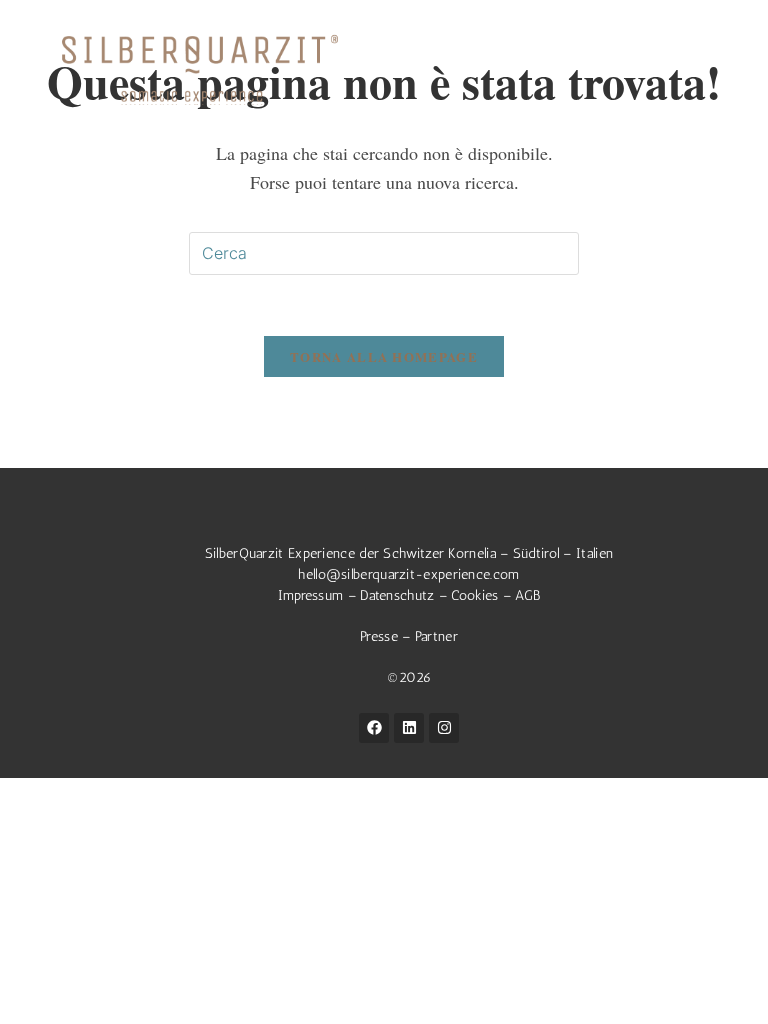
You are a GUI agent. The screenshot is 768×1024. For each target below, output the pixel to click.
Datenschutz (397, 595)
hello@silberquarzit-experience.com (408, 574)
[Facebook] (374, 728)
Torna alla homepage (384, 356)
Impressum (311, 595)
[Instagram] (444, 728)
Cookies (474, 595)
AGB (527, 595)
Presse (381, 636)
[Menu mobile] (718, 51)
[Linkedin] (409, 728)
